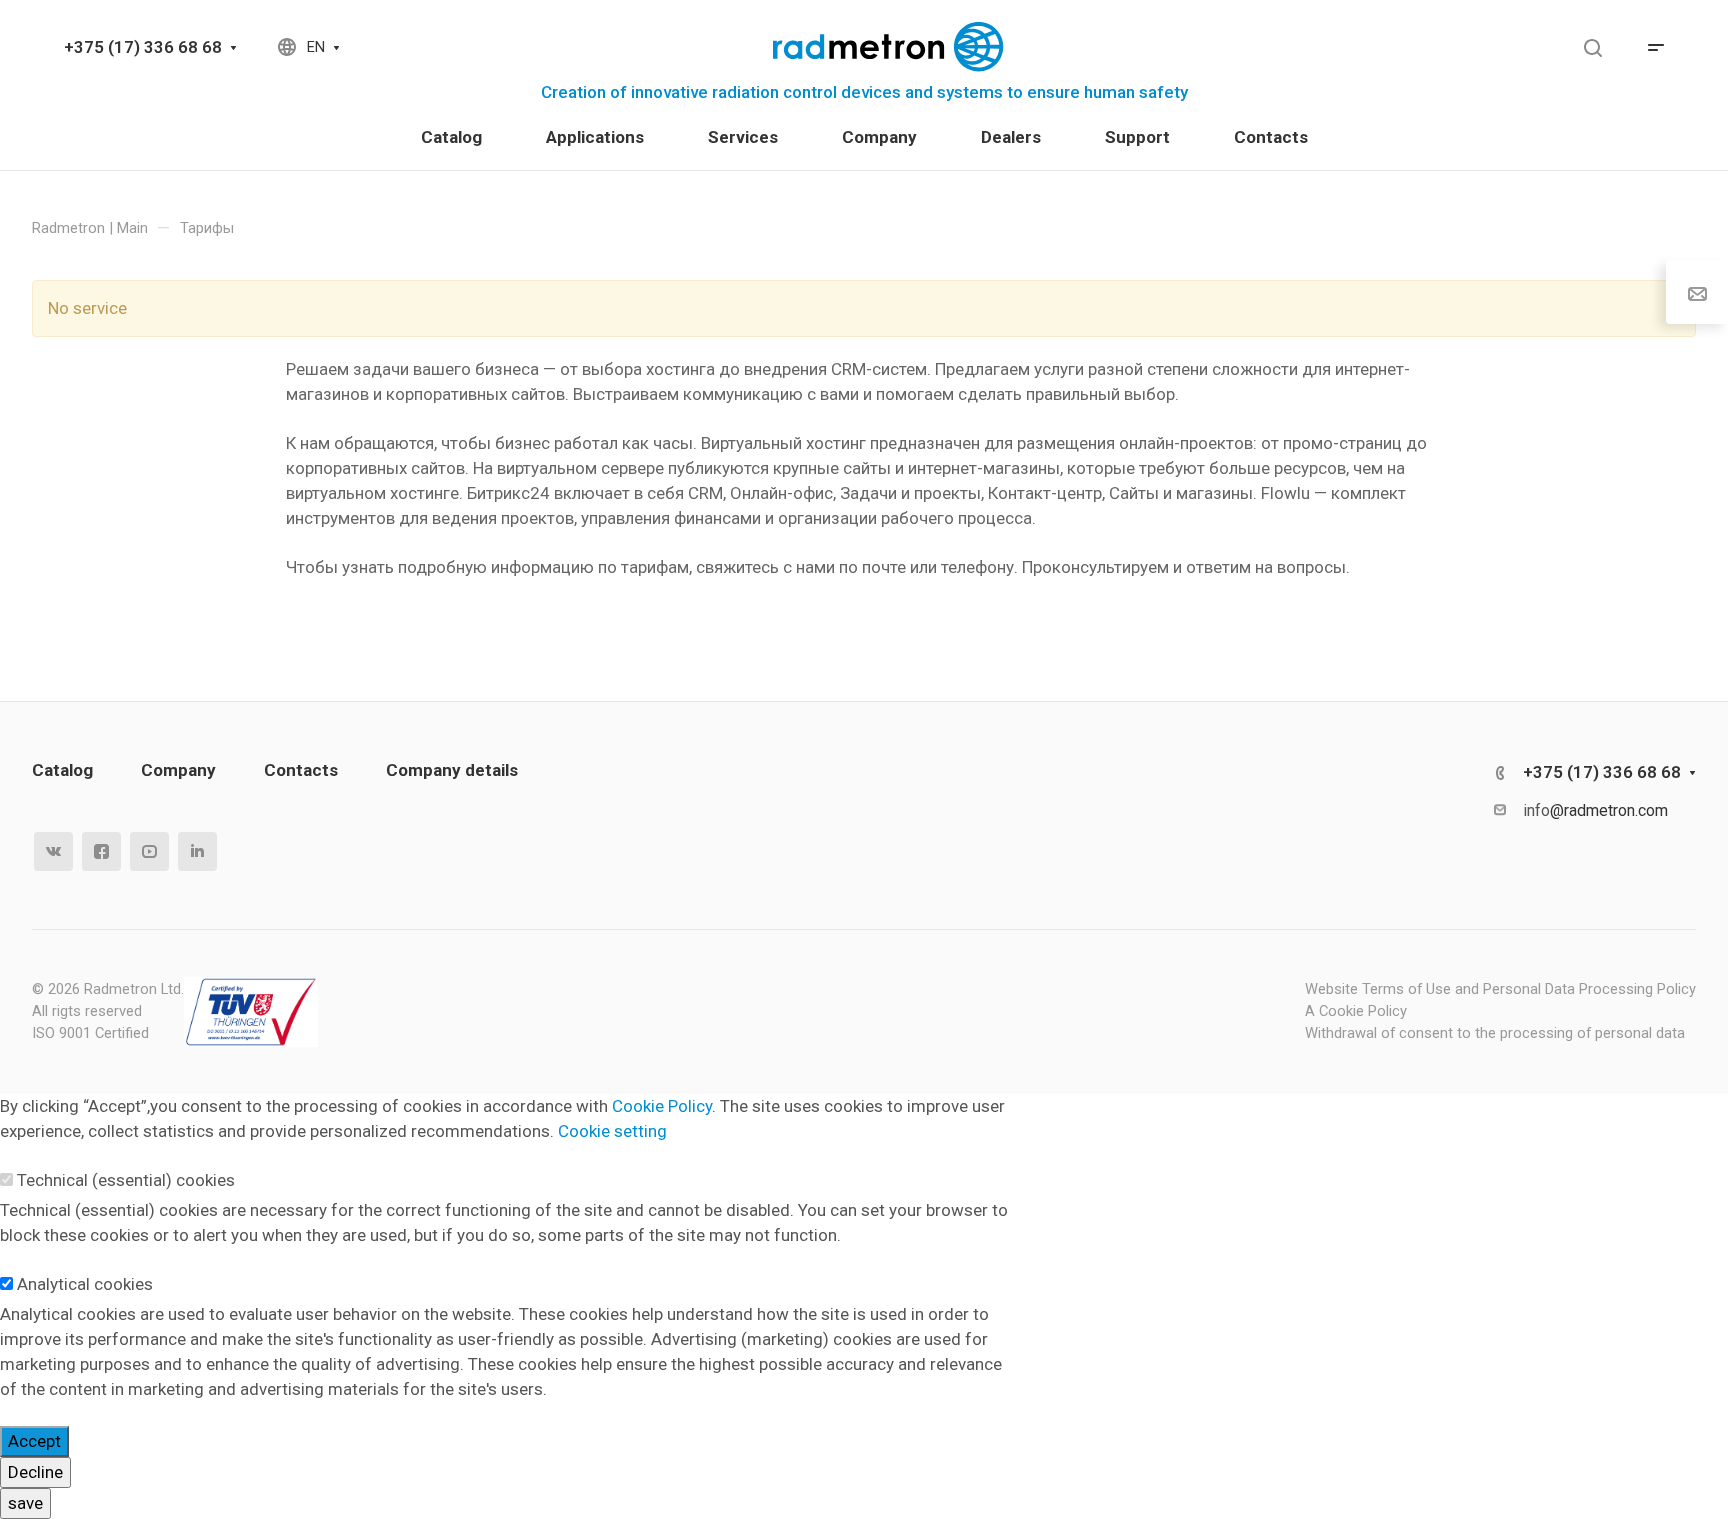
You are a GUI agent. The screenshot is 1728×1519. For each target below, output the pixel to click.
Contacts (301, 770)
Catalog (62, 770)
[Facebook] (101, 851)
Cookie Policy (662, 1106)
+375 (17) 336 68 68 (143, 47)
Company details (452, 770)
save (25, 1503)
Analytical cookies (85, 1284)
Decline (35, 1472)
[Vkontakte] (53, 851)
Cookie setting (612, 1131)
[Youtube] (149, 851)
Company (178, 770)
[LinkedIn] (197, 851)
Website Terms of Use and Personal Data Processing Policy (1500, 989)
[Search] (1592, 48)
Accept (34, 1441)
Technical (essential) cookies (126, 1180)
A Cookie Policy (1356, 1011)
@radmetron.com (1609, 810)
